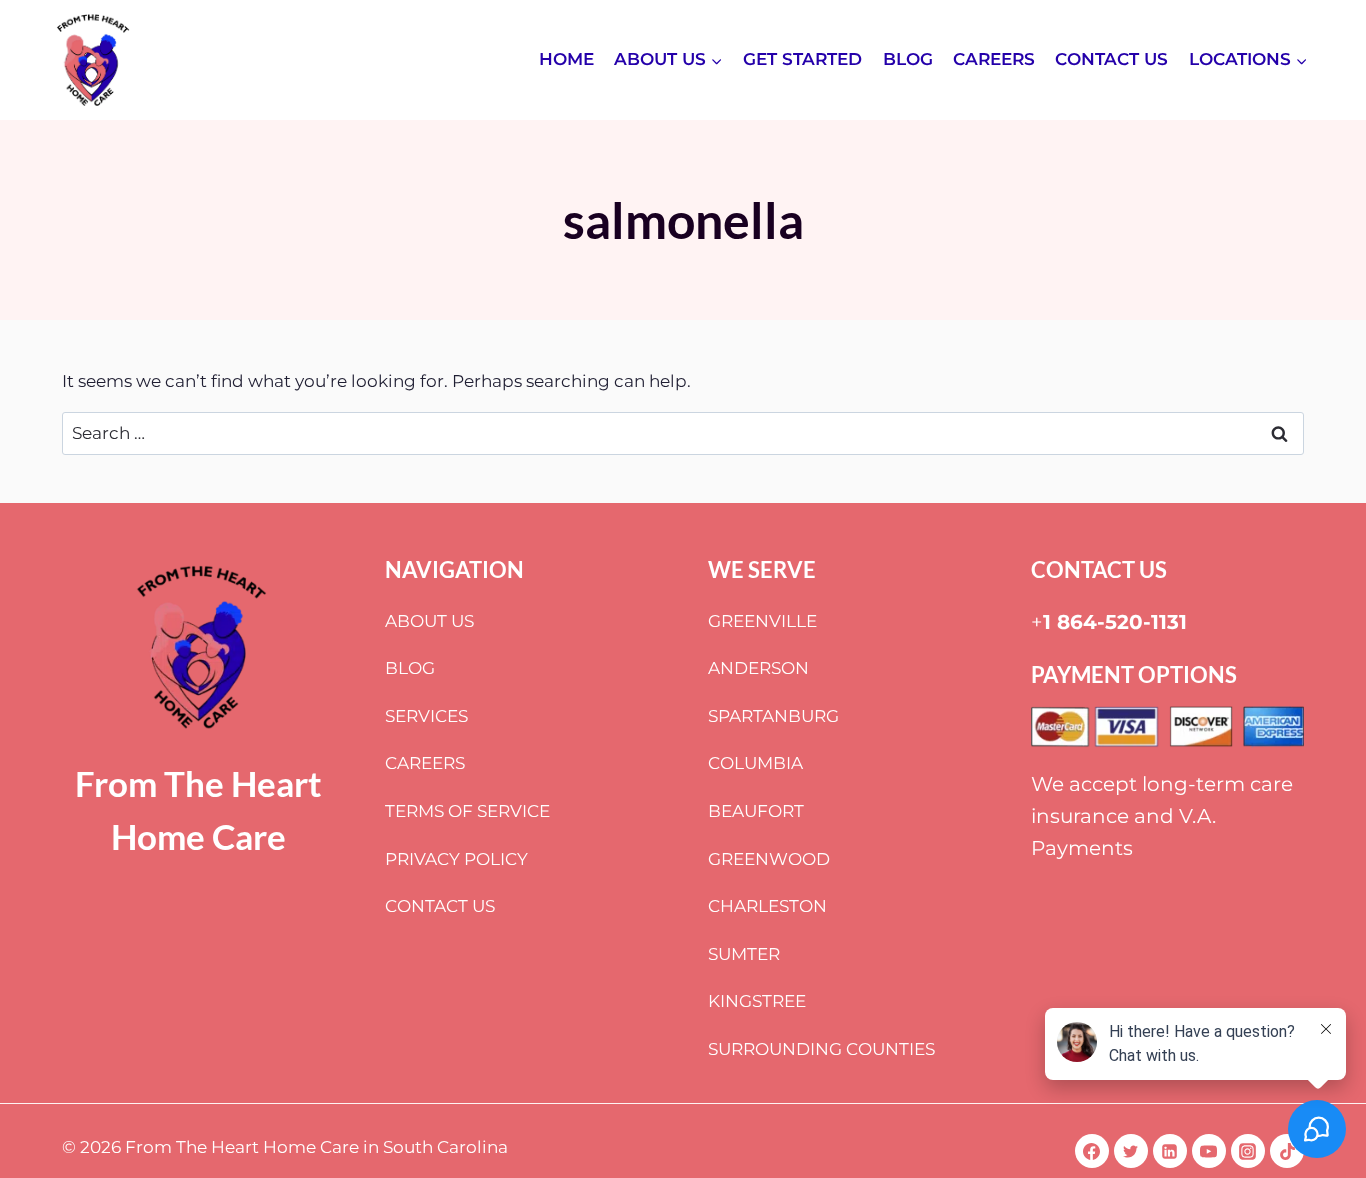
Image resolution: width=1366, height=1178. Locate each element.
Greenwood (769, 859)
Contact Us (1111, 59)
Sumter (744, 954)
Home (566, 59)
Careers (994, 59)
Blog (908, 59)
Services (426, 716)
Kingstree (757, 1001)
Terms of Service (467, 811)
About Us (429, 621)
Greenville (762, 621)
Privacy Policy (456, 859)
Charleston (767, 906)
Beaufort (756, 811)
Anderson (758, 668)
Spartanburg (773, 716)
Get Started (802, 59)
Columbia (755, 763)
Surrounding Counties (821, 1049)
